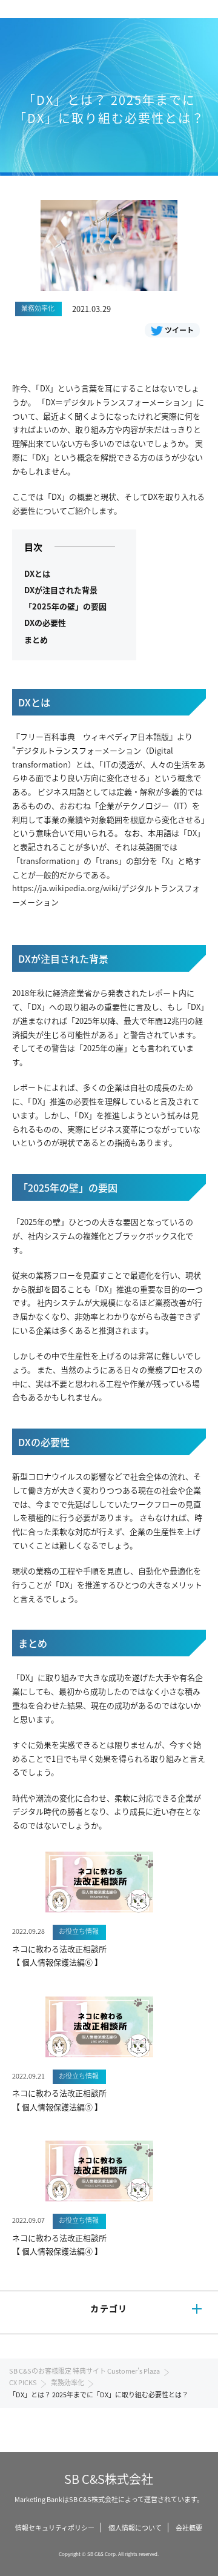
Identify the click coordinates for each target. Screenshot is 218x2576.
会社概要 (189, 2528)
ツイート (179, 330)
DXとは (37, 573)
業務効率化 (68, 2382)
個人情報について (135, 2528)
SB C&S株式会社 (109, 2479)
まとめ (36, 639)
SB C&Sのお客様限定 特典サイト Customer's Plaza (84, 2371)
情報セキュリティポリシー (55, 2528)
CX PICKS (23, 2382)
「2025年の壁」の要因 (65, 606)
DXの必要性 (45, 622)
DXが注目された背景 (61, 590)
